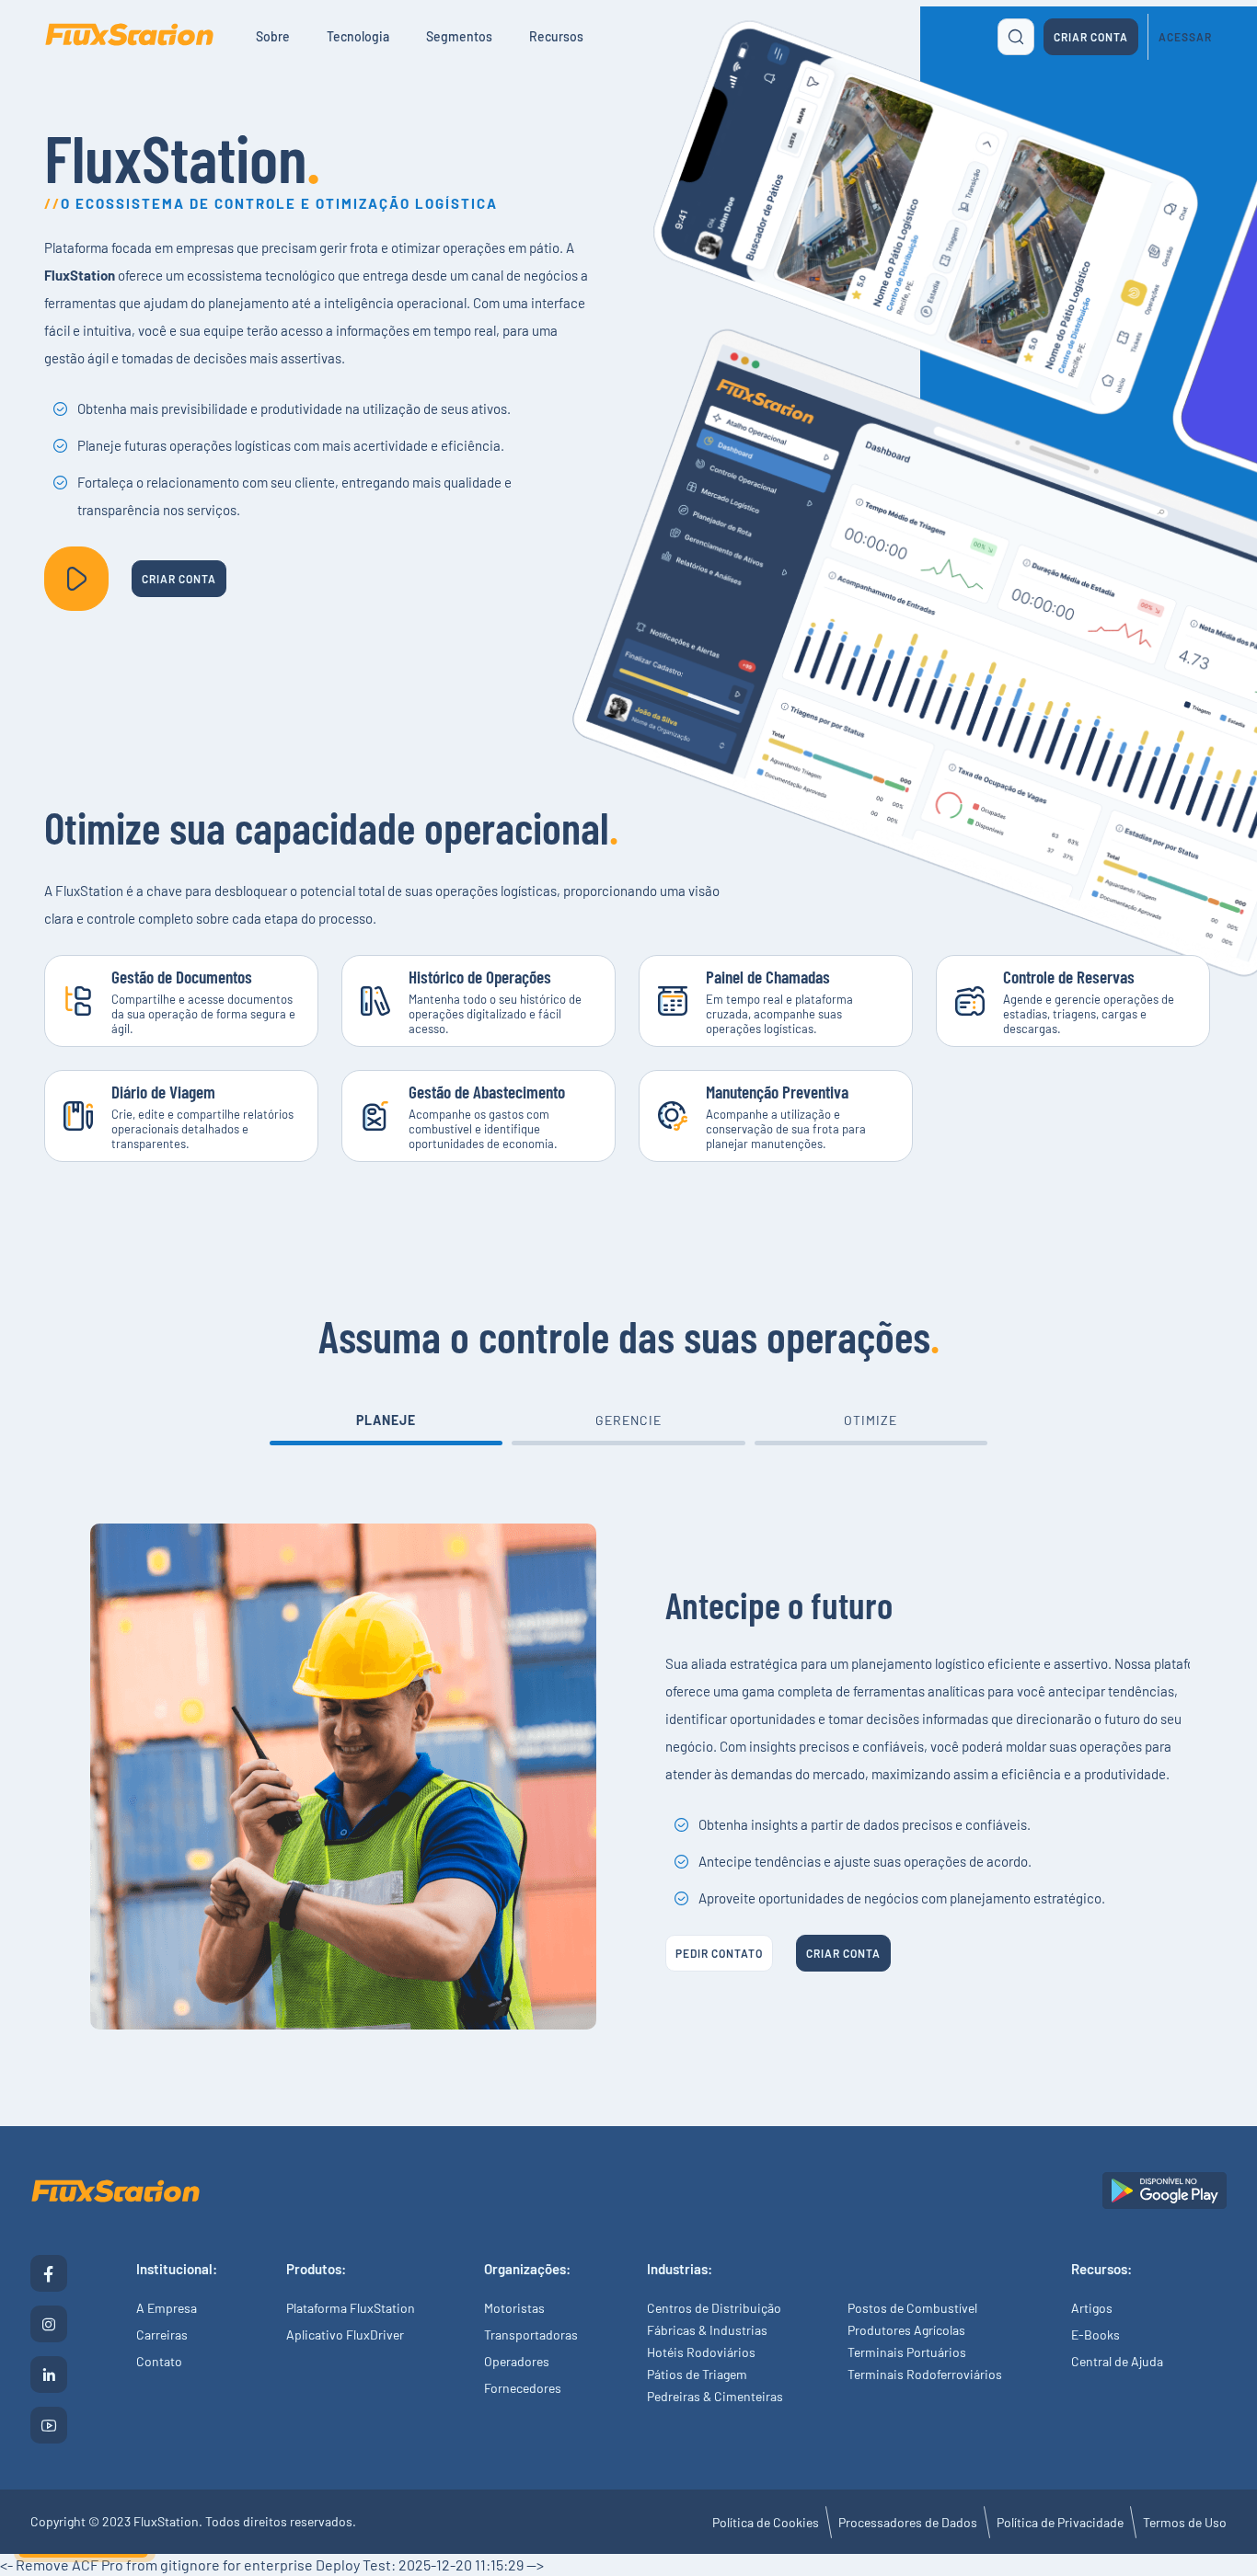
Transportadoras (531, 2334)
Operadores (517, 2361)
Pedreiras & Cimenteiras (715, 2396)
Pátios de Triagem (697, 2374)
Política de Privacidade (1060, 2522)
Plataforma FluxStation (351, 2308)
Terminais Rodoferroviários (925, 2374)
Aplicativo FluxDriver (345, 2334)
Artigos (1092, 2308)
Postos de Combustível (912, 2308)
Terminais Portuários (907, 2352)
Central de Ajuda (1117, 2361)
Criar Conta (1091, 37)
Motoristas (514, 2308)
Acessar (1185, 37)
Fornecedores (523, 2388)
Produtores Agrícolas (906, 2330)
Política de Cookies (766, 2522)
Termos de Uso (1185, 2522)
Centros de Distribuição (714, 2308)
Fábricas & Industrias (707, 2330)
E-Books (1096, 2334)
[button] (386, 1432)
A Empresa (167, 2308)
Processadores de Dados (908, 2522)
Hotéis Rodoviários (701, 2352)
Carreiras (162, 2334)
